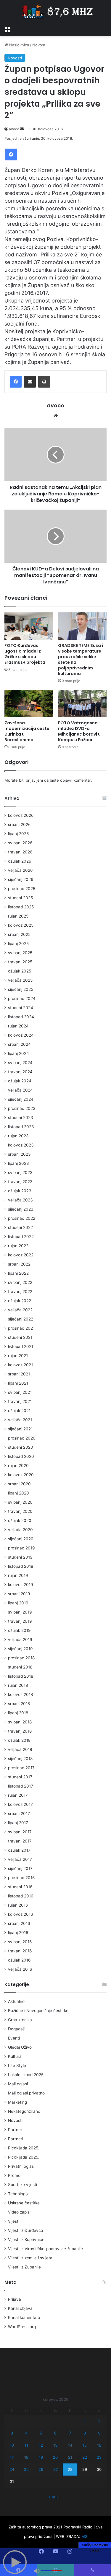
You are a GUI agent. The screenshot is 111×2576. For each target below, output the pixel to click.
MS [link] (84, 2536)
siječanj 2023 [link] (21, 1209)
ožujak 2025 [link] (20, 971)
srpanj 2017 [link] (19, 1814)
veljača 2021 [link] (20, 1420)
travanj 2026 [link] (20, 852)
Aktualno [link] (16, 2001)
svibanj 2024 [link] (20, 1063)
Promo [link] (14, 2175)
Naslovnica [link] (18, 45)
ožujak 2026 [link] (20, 861)
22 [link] (85, 2457)
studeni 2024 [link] (21, 1008)
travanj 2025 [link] (20, 962)
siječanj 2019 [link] (20, 1649)
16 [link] (99, 2445)
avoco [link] (14, 129)
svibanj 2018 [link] (20, 1722)
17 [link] (12, 2457)
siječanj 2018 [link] (20, 1759)
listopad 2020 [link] (21, 1456)
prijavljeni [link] (34, 780)
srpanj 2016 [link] (19, 1923)
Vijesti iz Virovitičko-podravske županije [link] (45, 2249)
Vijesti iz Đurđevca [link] (26, 2230)
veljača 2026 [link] (20, 870)
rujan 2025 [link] (18, 916)
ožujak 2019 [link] (19, 1630)
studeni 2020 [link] (21, 1447)
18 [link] (26, 2457)
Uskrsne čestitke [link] (24, 2203)
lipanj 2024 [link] (18, 1053)
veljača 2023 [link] (20, 1200)
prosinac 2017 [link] (21, 1768)
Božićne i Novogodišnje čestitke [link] (38, 2011)
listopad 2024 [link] (21, 1017)
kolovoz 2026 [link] (21, 815)
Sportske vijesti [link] (22, 2185)
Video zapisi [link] (19, 2212)
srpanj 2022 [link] (19, 1264)
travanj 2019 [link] (20, 1621)
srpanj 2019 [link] (19, 1594)
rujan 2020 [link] (18, 1466)
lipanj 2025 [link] (18, 944)
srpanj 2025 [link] (19, 934)
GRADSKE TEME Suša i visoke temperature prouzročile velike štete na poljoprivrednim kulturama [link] (81, 660)
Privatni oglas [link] (21, 2166)
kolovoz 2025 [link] (21, 925)
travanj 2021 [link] (20, 1401)
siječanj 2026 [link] (21, 879)
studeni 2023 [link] (21, 1118)
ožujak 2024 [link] (20, 1081)
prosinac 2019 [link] (21, 1548)
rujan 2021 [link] (18, 1356)
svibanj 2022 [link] (20, 1282)
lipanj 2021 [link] (18, 1383)
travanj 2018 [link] (20, 1731)
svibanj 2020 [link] (20, 1502)
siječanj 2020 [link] (21, 1539)
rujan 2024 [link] (18, 1026)
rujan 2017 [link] (18, 1795)
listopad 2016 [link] (21, 1896)
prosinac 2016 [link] (21, 1878)
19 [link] (41, 2457)
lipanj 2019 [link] (18, 1603)
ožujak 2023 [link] (20, 1191)
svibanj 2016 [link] (20, 1942)
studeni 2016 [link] (20, 1887)
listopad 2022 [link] (21, 1237)
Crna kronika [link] (20, 2020)
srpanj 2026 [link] (19, 824)
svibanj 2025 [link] (20, 953)
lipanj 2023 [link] (18, 1163)
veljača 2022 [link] (20, 1310)
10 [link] (12, 2445)
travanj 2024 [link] (20, 1072)
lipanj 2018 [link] (18, 1713)
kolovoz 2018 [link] (20, 1694)
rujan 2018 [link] (18, 1685)
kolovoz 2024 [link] (21, 1035)
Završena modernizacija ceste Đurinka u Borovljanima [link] (27, 731)
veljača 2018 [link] (20, 1749)
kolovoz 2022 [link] (21, 1255)
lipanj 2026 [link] (18, 834)
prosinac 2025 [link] (22, 889)
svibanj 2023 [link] (20, 1172)
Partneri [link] (16, 2139)
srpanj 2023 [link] (19, 1154)
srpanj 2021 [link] (19, 1374)
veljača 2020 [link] (20, 1530)
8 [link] (85, 2433)
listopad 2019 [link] (21, 1566)
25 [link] (26, 2469)
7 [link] (70, 2433)
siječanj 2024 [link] (21, 1099)
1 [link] (85, 2421)
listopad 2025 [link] (21, 907)
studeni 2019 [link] (20, 1557)
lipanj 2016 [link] (18, 1933)
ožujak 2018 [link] (19, 1740)
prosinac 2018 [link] (21, 1658)
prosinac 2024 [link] (22, 998)
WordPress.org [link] (22, 2327)
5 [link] (41, 2433)
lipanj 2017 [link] (18, 1823)
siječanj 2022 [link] (21, 1319)
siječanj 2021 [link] (20, 1429)
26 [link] (41, 2469)
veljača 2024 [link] (20, 1090)
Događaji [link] (16, 2029)
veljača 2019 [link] (20, 1640)
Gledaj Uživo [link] (20, 2047)
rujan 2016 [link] (18, 1905)
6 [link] (55, 2433)
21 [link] (70, 2457)
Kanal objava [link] (20, 2308)
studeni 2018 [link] (20, 1667)
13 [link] (55, 2445)
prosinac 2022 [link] (22, 1218)
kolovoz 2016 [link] (21, 1914)
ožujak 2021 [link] (19, 1411)
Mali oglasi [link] (18, 2084)
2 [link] (99, 2421)
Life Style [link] (17, 2066)
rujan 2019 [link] (18, 1575)
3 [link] (12, 2433)
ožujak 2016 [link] (19, 1960)
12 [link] (41, 2445)
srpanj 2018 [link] (19, 1704)
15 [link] (85, 2445)
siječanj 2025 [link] (21, 989)
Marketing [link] (17, 2102)
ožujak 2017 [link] (19, 1850)
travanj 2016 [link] (20, 1951)
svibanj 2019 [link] (20, 1612)
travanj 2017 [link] (20, 1841)
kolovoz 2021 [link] (20, 1365)
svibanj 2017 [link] (20, 1832)
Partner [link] (15, 2130)
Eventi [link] (14, 2038)
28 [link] (70, 2469)
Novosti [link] (39, 45)
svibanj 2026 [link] (20, 843)
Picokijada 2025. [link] (24, 2148)
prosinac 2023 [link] (22, 1108)
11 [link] (26, 2445)
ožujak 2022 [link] (20, 1301)
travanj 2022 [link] (20, 1292)
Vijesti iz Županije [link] (24, 2267)
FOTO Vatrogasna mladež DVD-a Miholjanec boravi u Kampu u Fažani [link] (79, 731)
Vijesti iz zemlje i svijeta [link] (30, 2258)
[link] (7, 29)
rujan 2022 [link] (18, 1246)
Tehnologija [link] (19, 2194)
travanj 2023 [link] (20, 1182)
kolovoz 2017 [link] (20, 1804)
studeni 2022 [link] (20, 1227)
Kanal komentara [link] (24, 2318)
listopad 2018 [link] (21, 1676)
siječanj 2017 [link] (20, 1868)
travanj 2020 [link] (20, 1511)
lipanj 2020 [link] (18, 1493)
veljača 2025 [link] (20, 980)
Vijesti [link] (14, 2221)
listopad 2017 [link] (21, 1786)
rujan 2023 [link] (18, 1136)
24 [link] (12, 2469)
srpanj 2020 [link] (19, 1484)
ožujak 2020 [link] (20, 1520)
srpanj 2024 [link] (19, 1044)
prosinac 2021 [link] (21, 1328)
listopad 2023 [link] (21, 1127)
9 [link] (99, 2433)
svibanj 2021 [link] (20, 1392)
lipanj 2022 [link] (18, 1273)
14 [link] (70, 2445)
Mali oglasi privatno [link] (26, 2093)
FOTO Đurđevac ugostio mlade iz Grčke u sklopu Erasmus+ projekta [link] (25, 654)
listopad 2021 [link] (21, 1346)
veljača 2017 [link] (20, 1859)
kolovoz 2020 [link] (21, 1475)
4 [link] (26, 2433)
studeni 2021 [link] (20, 1337)
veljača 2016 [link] (20, 1969)
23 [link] (99, 2457)
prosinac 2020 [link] (22, 1438)
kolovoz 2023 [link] (21, 1145)
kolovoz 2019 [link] (21, 1585)
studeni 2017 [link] (20, 1777)
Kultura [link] (15, 2056)
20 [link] (55, 2457)
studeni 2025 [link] (20, 898)
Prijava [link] (15, 2299)
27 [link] (55, 2469)
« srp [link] (53, 2497)
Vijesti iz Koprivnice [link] (26, 2240)
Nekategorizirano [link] (24, 2111)
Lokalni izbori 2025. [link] (26, 2075)
